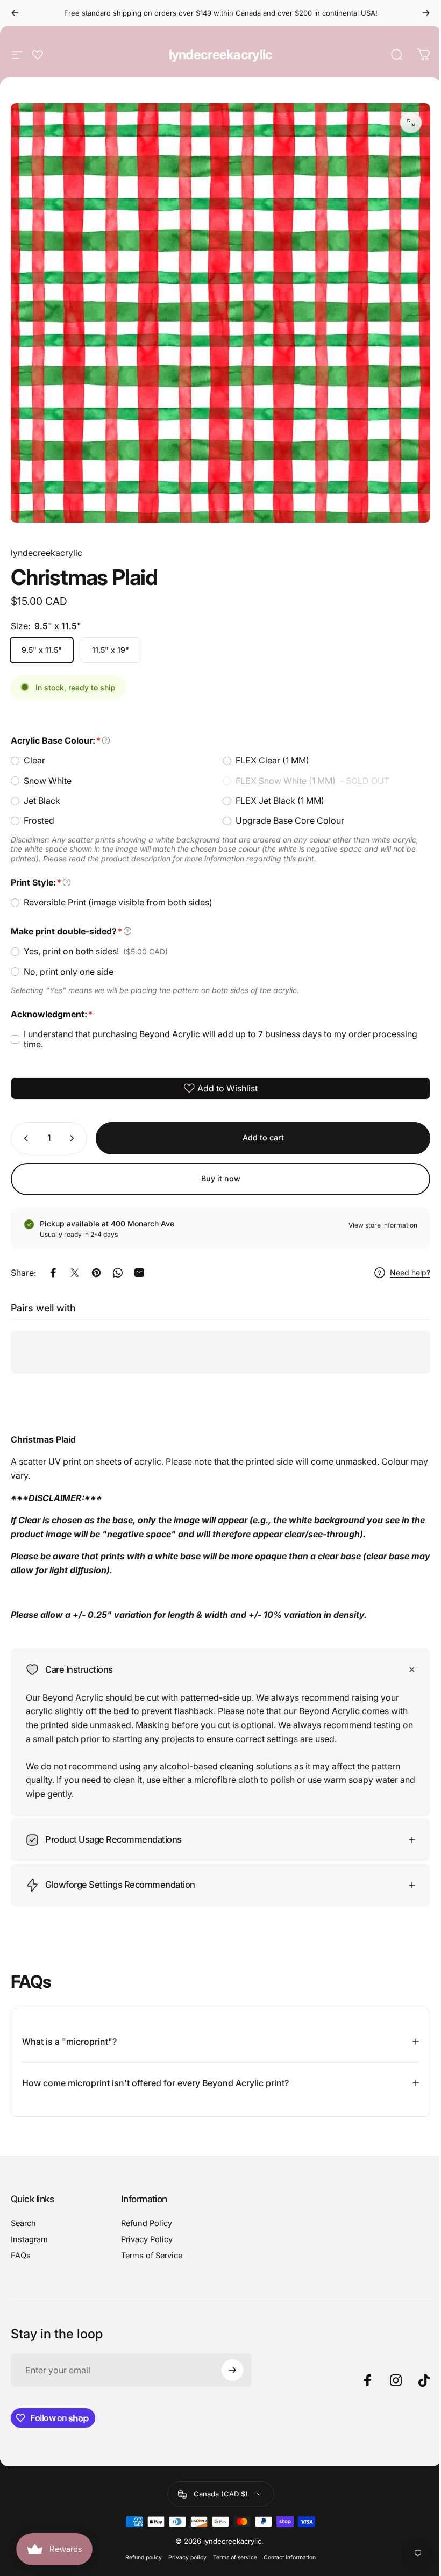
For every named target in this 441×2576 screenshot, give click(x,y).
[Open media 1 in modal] (411, 123)
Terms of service (231, 2549)
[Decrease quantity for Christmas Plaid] (24, 1138)
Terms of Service (150, 2247)
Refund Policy (144, 2215)
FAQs (21, 2247)
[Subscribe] (230, 2362)
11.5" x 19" (111, 650)
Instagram (29, 2231)
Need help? (410, 1272)
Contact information (286, 2549)
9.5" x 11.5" (42, 650)
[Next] (426, 13)
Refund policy (140, 2549)
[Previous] (15, 13)
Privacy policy (184, 2549)
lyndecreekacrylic (221, 55)
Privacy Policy (145, 2231)
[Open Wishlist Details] (38, 55)
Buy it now (221, 1178)
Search (23, 2215)
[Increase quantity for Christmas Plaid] (74, 1138)
